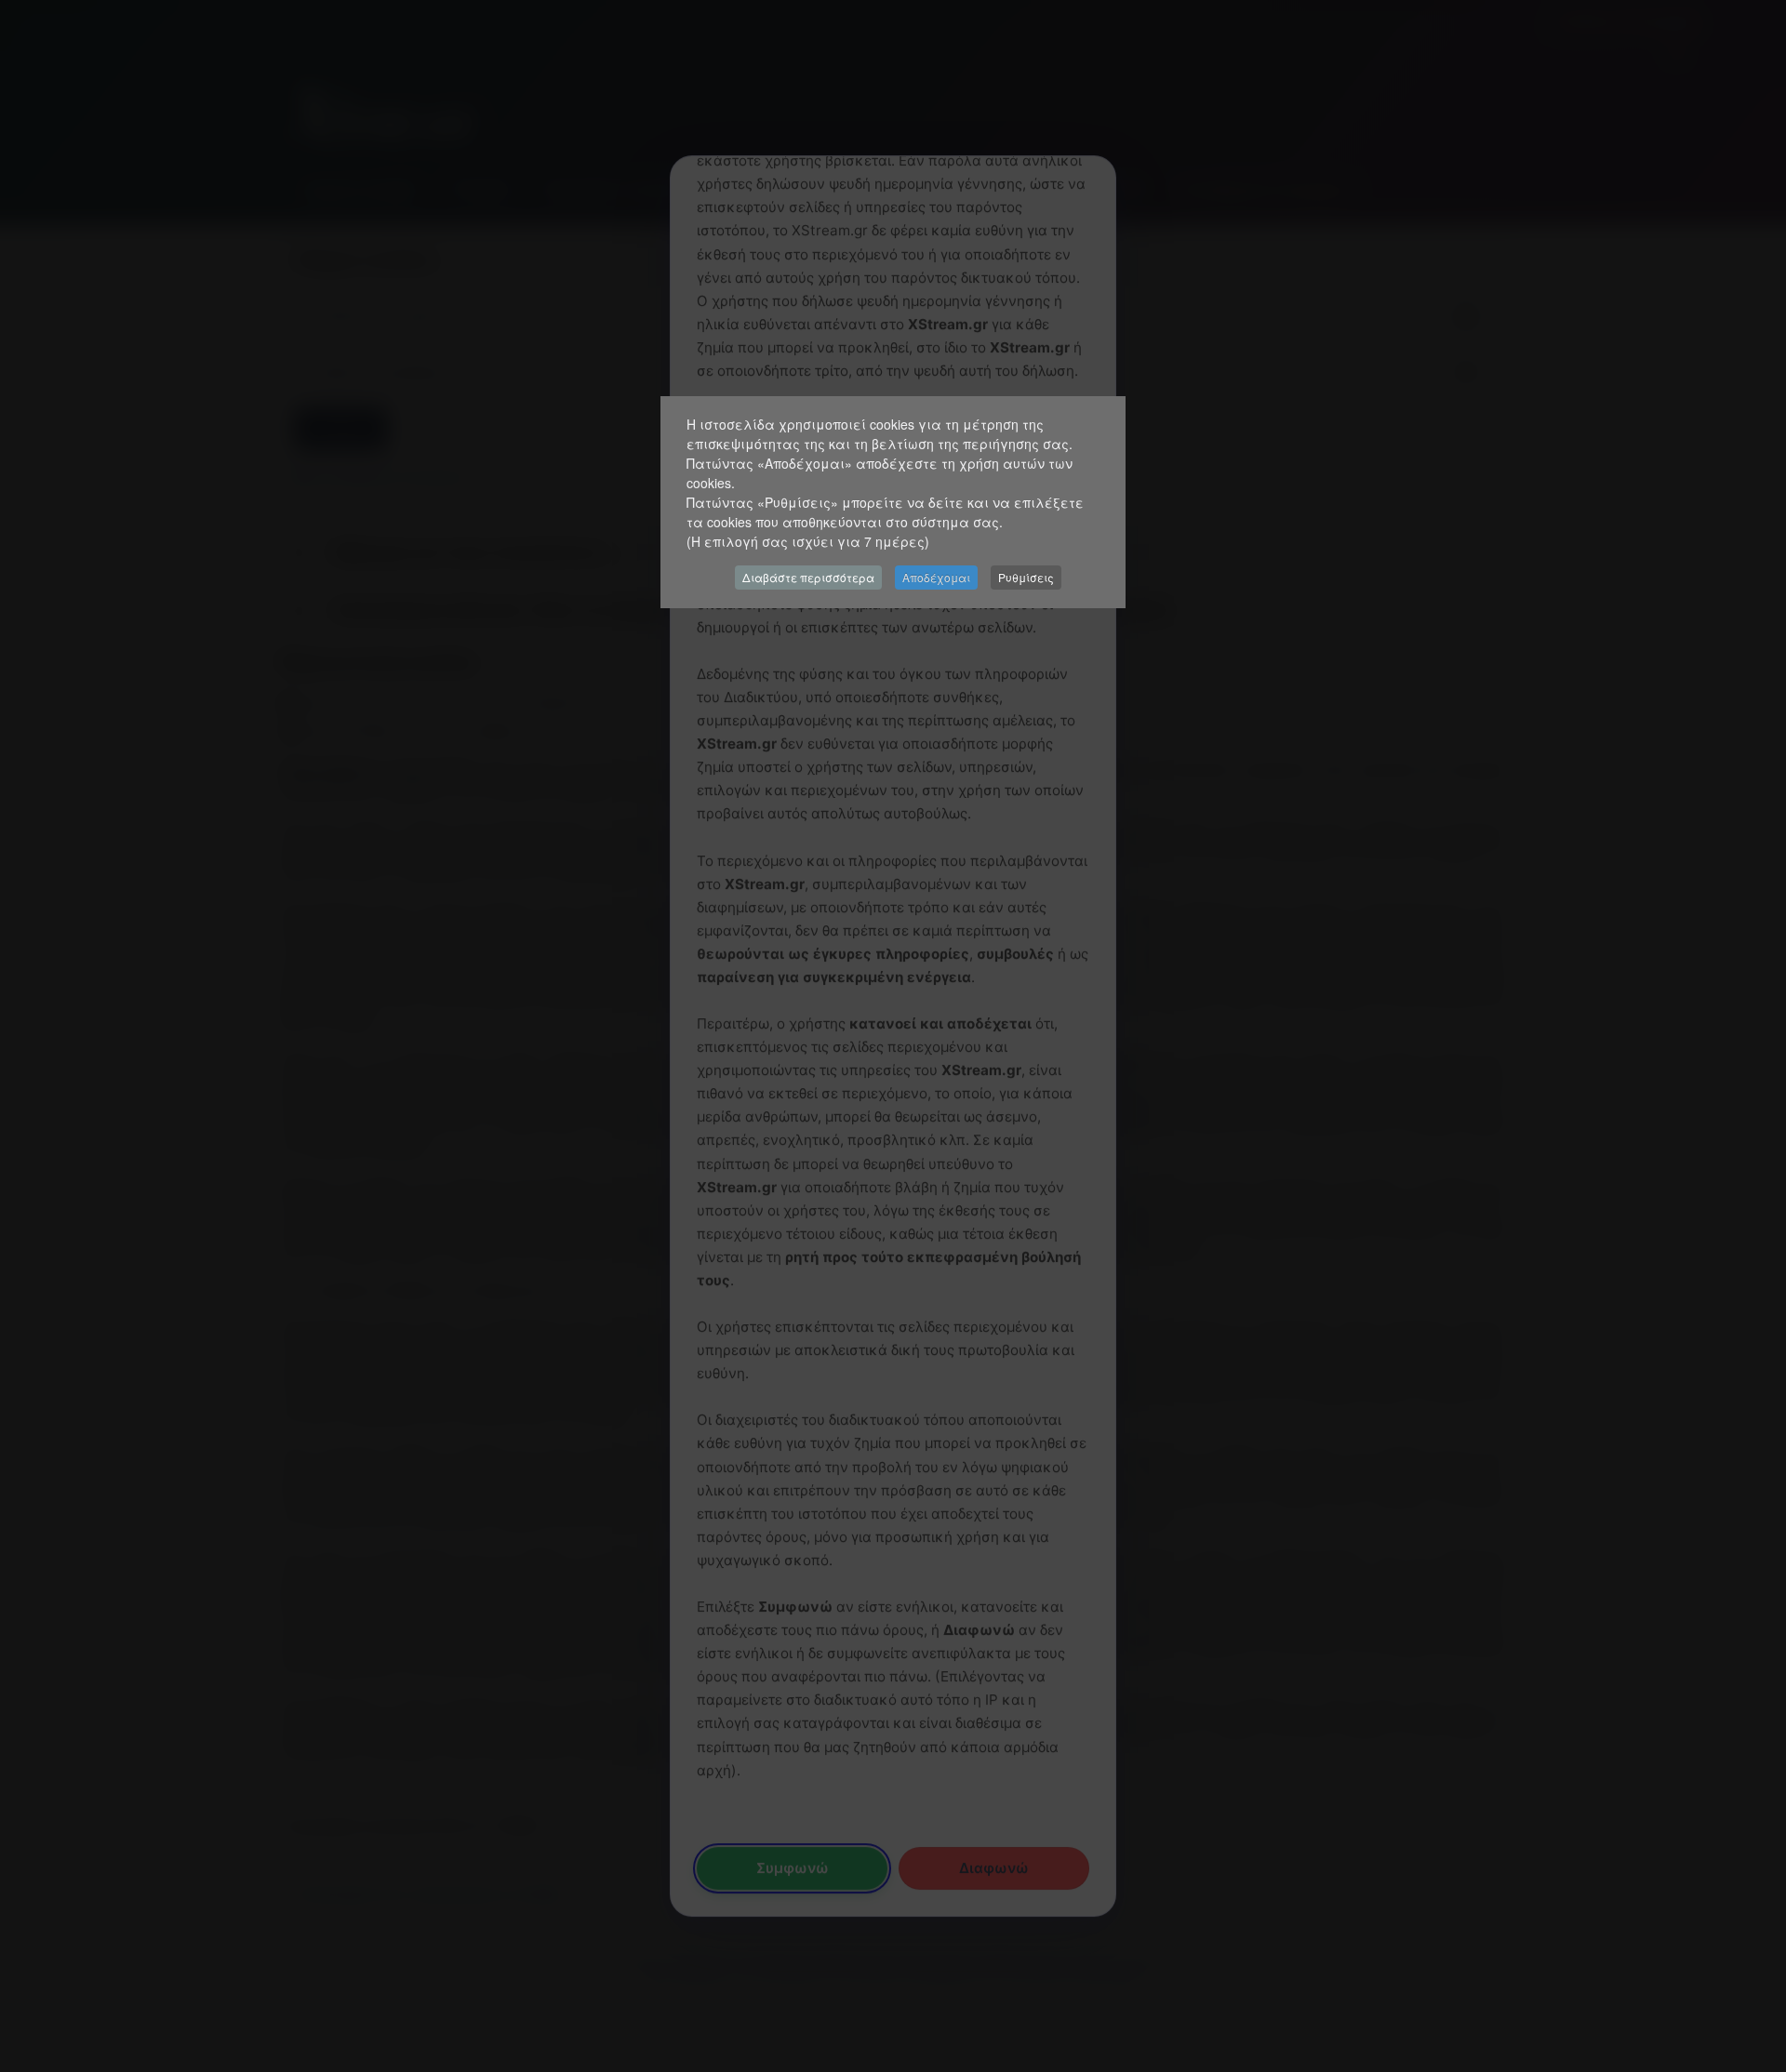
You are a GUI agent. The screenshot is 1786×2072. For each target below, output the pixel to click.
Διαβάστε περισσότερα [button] (808, 577)
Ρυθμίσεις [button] (1026, 577)
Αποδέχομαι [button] (936, 577)
